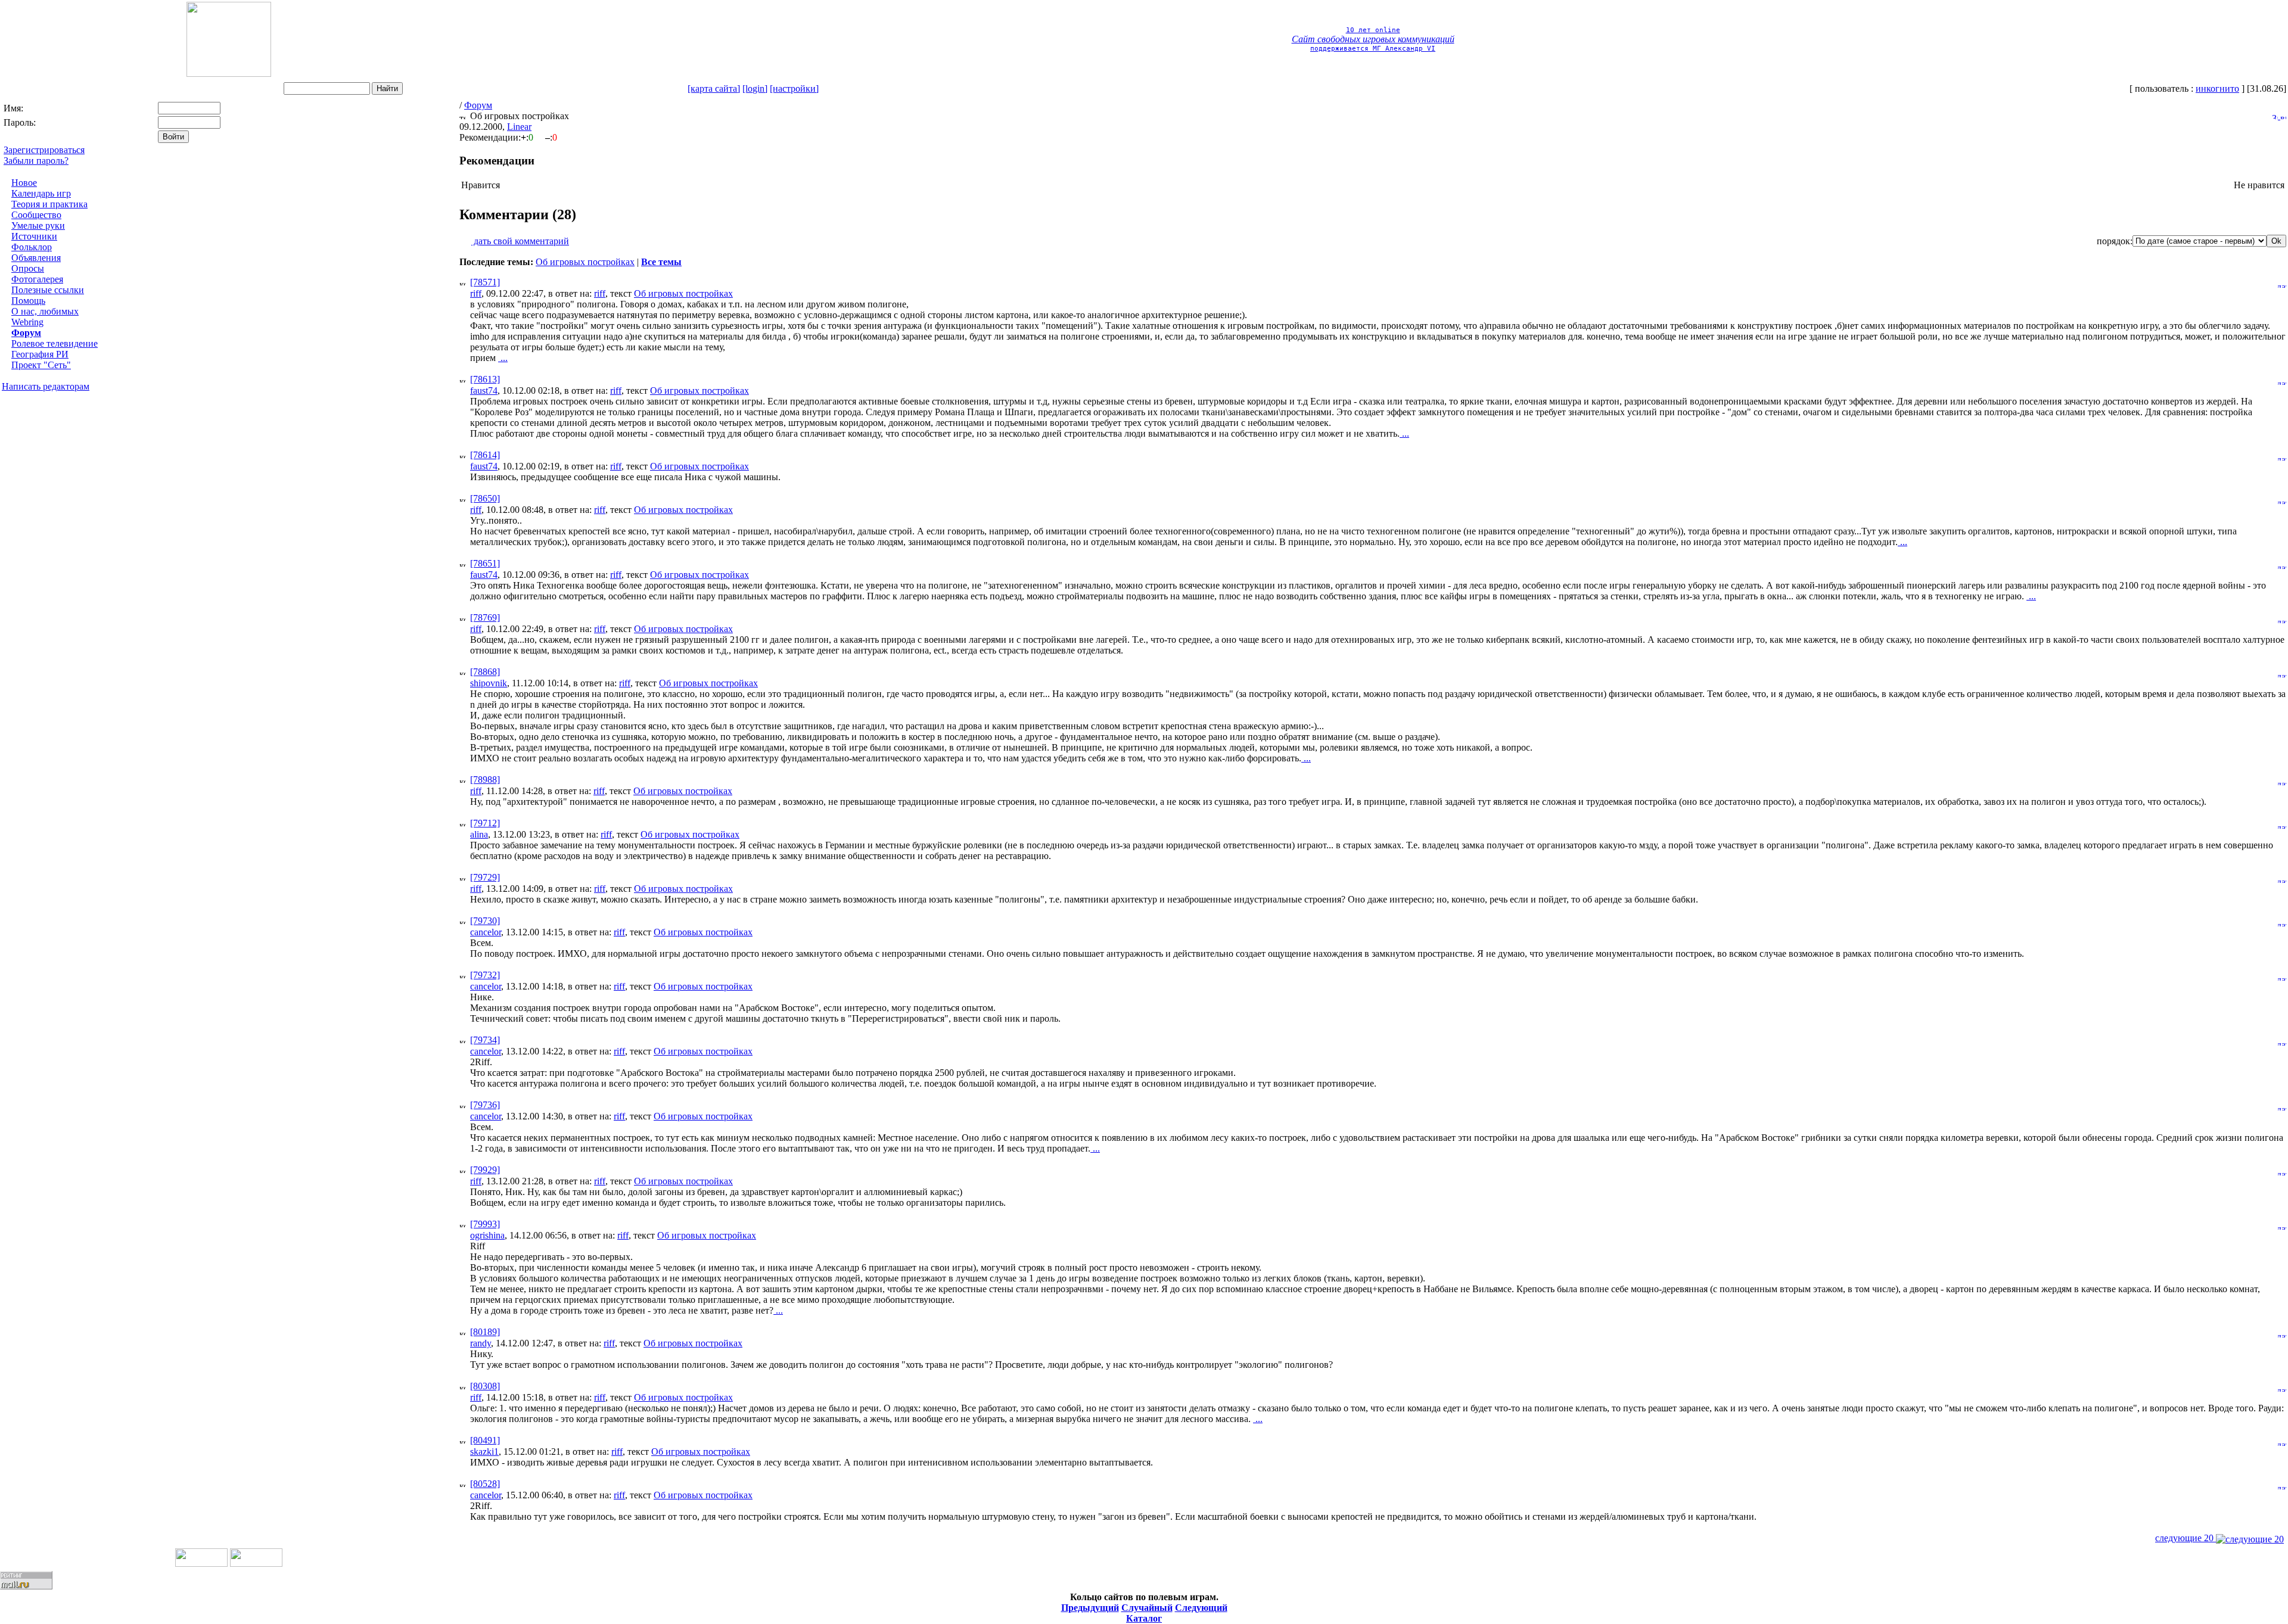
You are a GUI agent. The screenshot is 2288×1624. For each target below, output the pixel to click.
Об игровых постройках (585, 262)
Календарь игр (41, 193)
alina (479, 834)
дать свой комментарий (520, 241)
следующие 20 (2186, 1538)
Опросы (28, 268)
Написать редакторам (46, 386)
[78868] (485, 672)
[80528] (485, 1484)
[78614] (485, 455)
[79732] (485, 975)
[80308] (485, 1386)
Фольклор (32, 247)
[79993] (485, 1224)
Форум (26, 333)
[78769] (485, 617)
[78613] (485, 379)
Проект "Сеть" (41, 365)
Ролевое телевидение (55, 343)
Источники (34, 236)
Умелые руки (38, 225)
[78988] (485, 780)
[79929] (485, 1170)
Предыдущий (1090, 1608)
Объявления (36, 258)
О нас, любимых (45, 311)
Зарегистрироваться (44, 150)
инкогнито (2217, 88)
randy (481, 1343)
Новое (24, 183)
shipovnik (489, 683)
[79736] (485, 1105)
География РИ (40, 354)
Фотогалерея (37, 279)
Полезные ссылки (48, 290)
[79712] (485, 823)
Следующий (1201, 1608)
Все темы (661, 262)
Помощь (28, 301)
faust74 (484, 391)
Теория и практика (49, 204)
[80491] (485, 1440)
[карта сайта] (714, 88)
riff (476, 293)
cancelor (486, 932)
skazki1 (484, 1452)
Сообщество (36, 215)
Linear (519, 127)
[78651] (485, 563)
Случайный (1147, 1608)
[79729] (485, 877)
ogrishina (487, 1235)
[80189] (485, 1332)
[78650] (485, 498)
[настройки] (794, 88)
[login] (755, 88)
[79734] (485, 1040)
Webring (27, 322)
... (503, 358)
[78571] (485, 282)
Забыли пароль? (36, 161)
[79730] (485, 921)
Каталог (1144, 1618)
